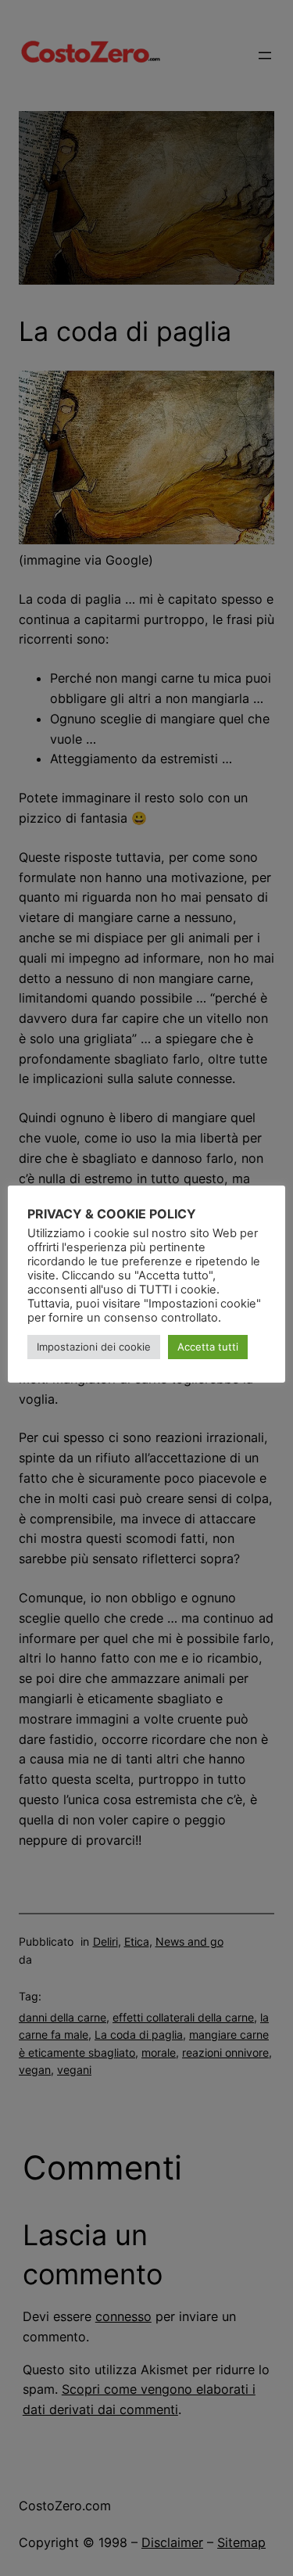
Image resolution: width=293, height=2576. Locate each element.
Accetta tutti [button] (208, 1347)
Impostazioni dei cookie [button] (94, 1347)
